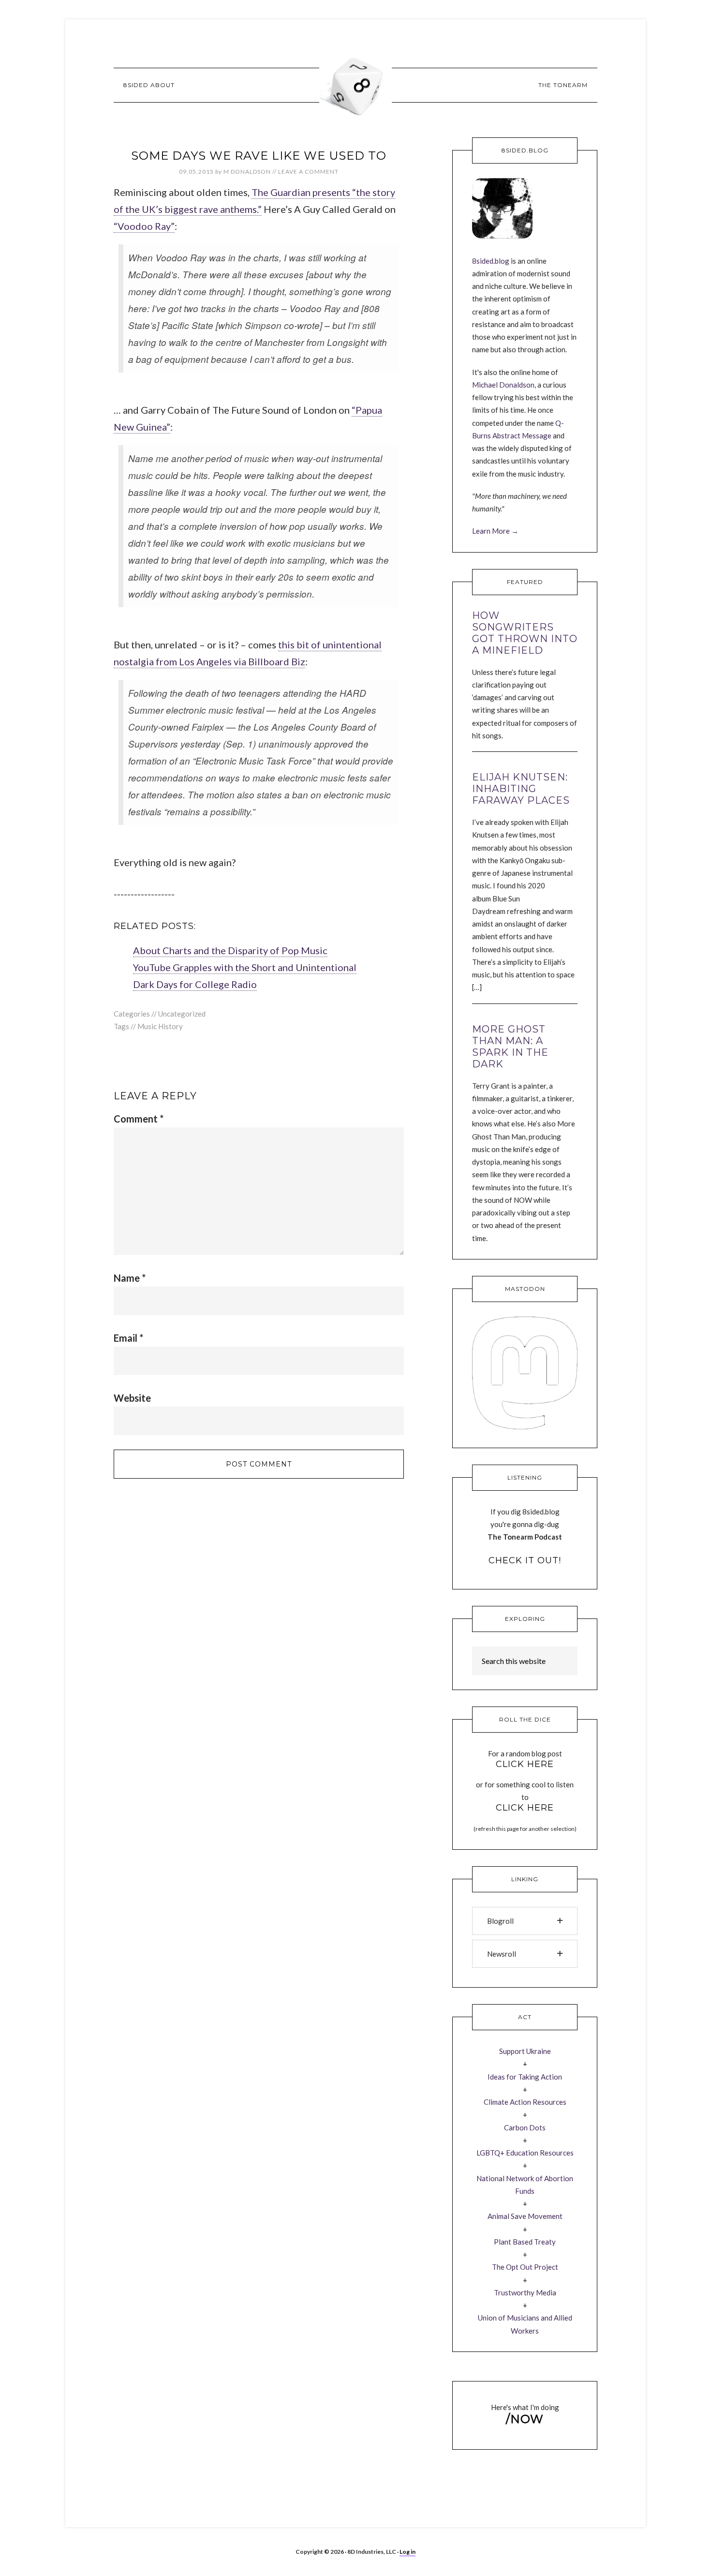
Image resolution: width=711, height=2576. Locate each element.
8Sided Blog (355, 85)
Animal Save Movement (525, 2216)
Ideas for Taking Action (525, 2077)
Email (128, 1338)
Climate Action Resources (525, 2102)
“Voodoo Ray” (144, 226)
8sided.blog (491, 261)
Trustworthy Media (525, 2292)
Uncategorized (182, 1014)
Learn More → (495, 531)
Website (132, 1398)
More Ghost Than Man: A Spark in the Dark (510, 1047)
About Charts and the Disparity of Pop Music (230, 950)
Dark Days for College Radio (195, 984)
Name (130, 1278)
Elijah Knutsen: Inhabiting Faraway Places (521, 789)
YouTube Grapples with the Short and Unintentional (245, 967)
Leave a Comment (308, 172)
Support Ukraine (525, 2051)
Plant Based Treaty (525, 2242)
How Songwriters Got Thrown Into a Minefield (525, 633)
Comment (139, 1119)
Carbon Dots (525, 2127)
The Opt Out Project (525, 2267)
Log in (407, 2552)
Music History (160, 1026)
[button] (525, 1921)
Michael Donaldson (503, 385)
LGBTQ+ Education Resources (525, 2153)
